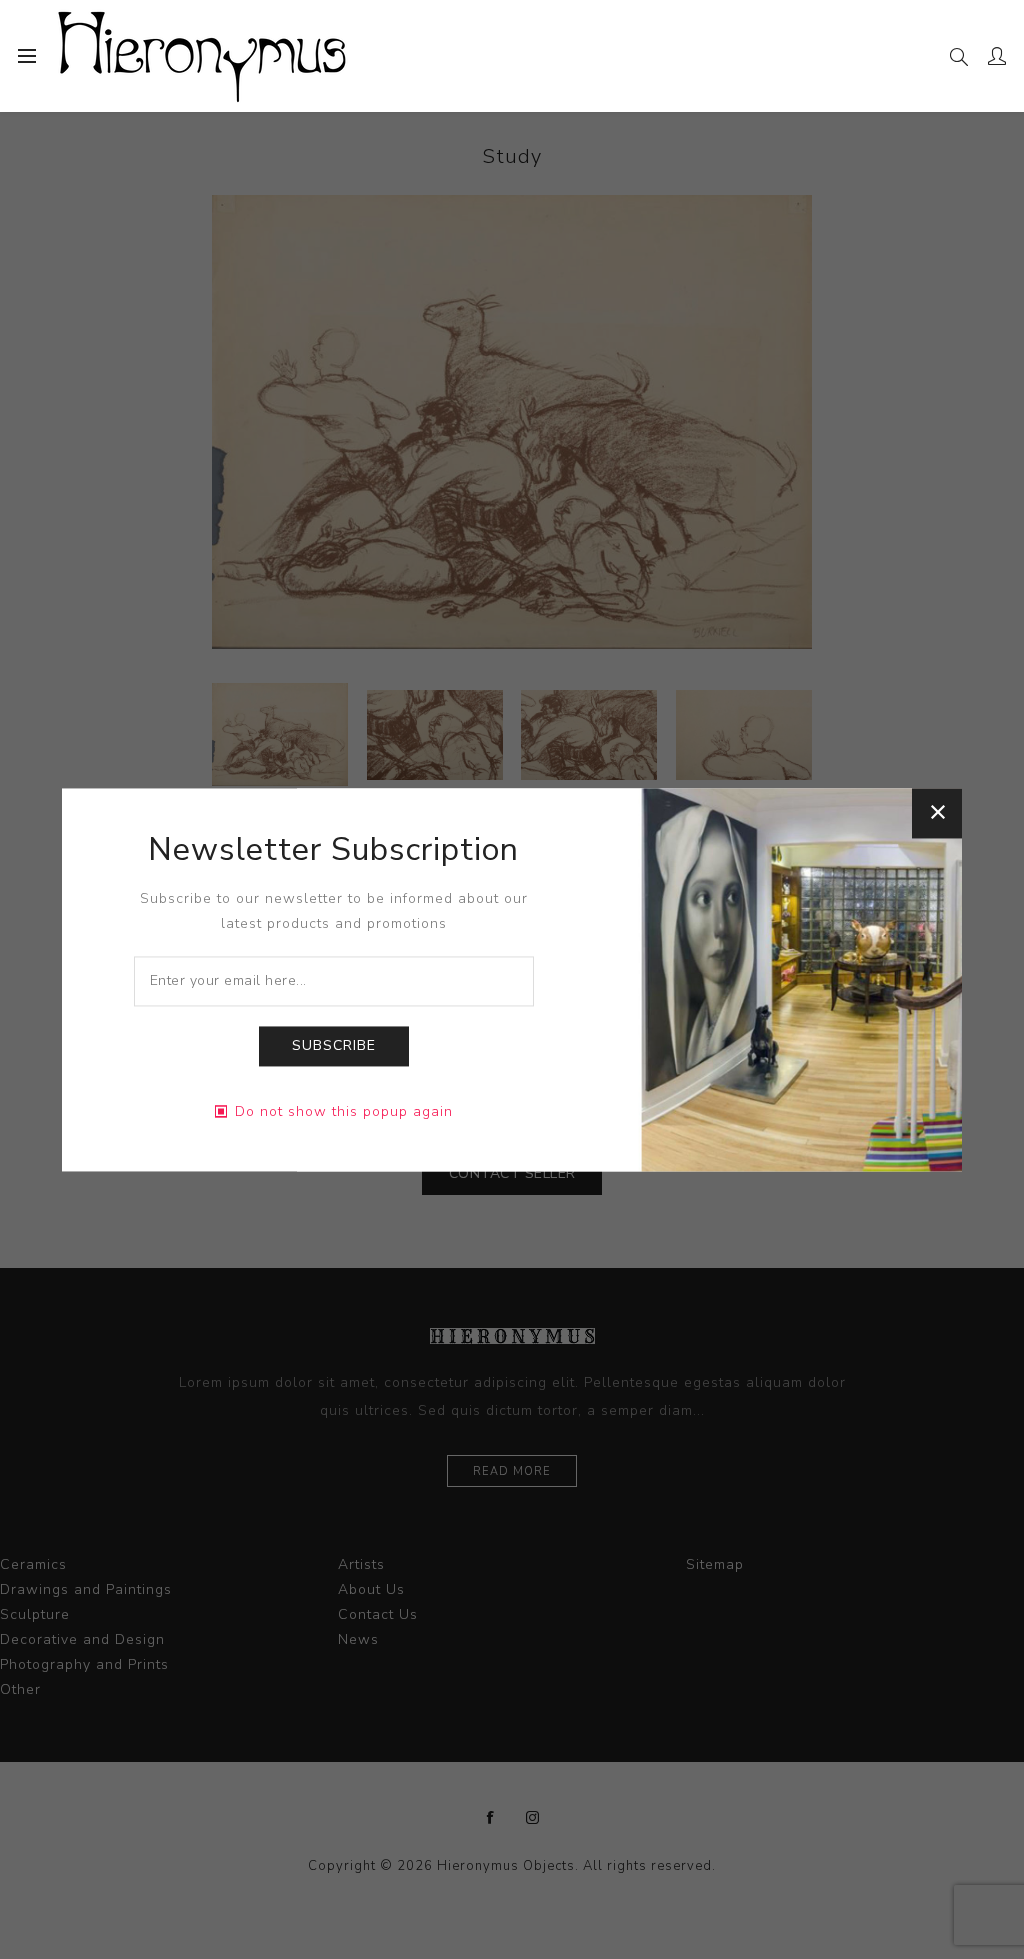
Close (937, 813)
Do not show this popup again (344, 1111)
